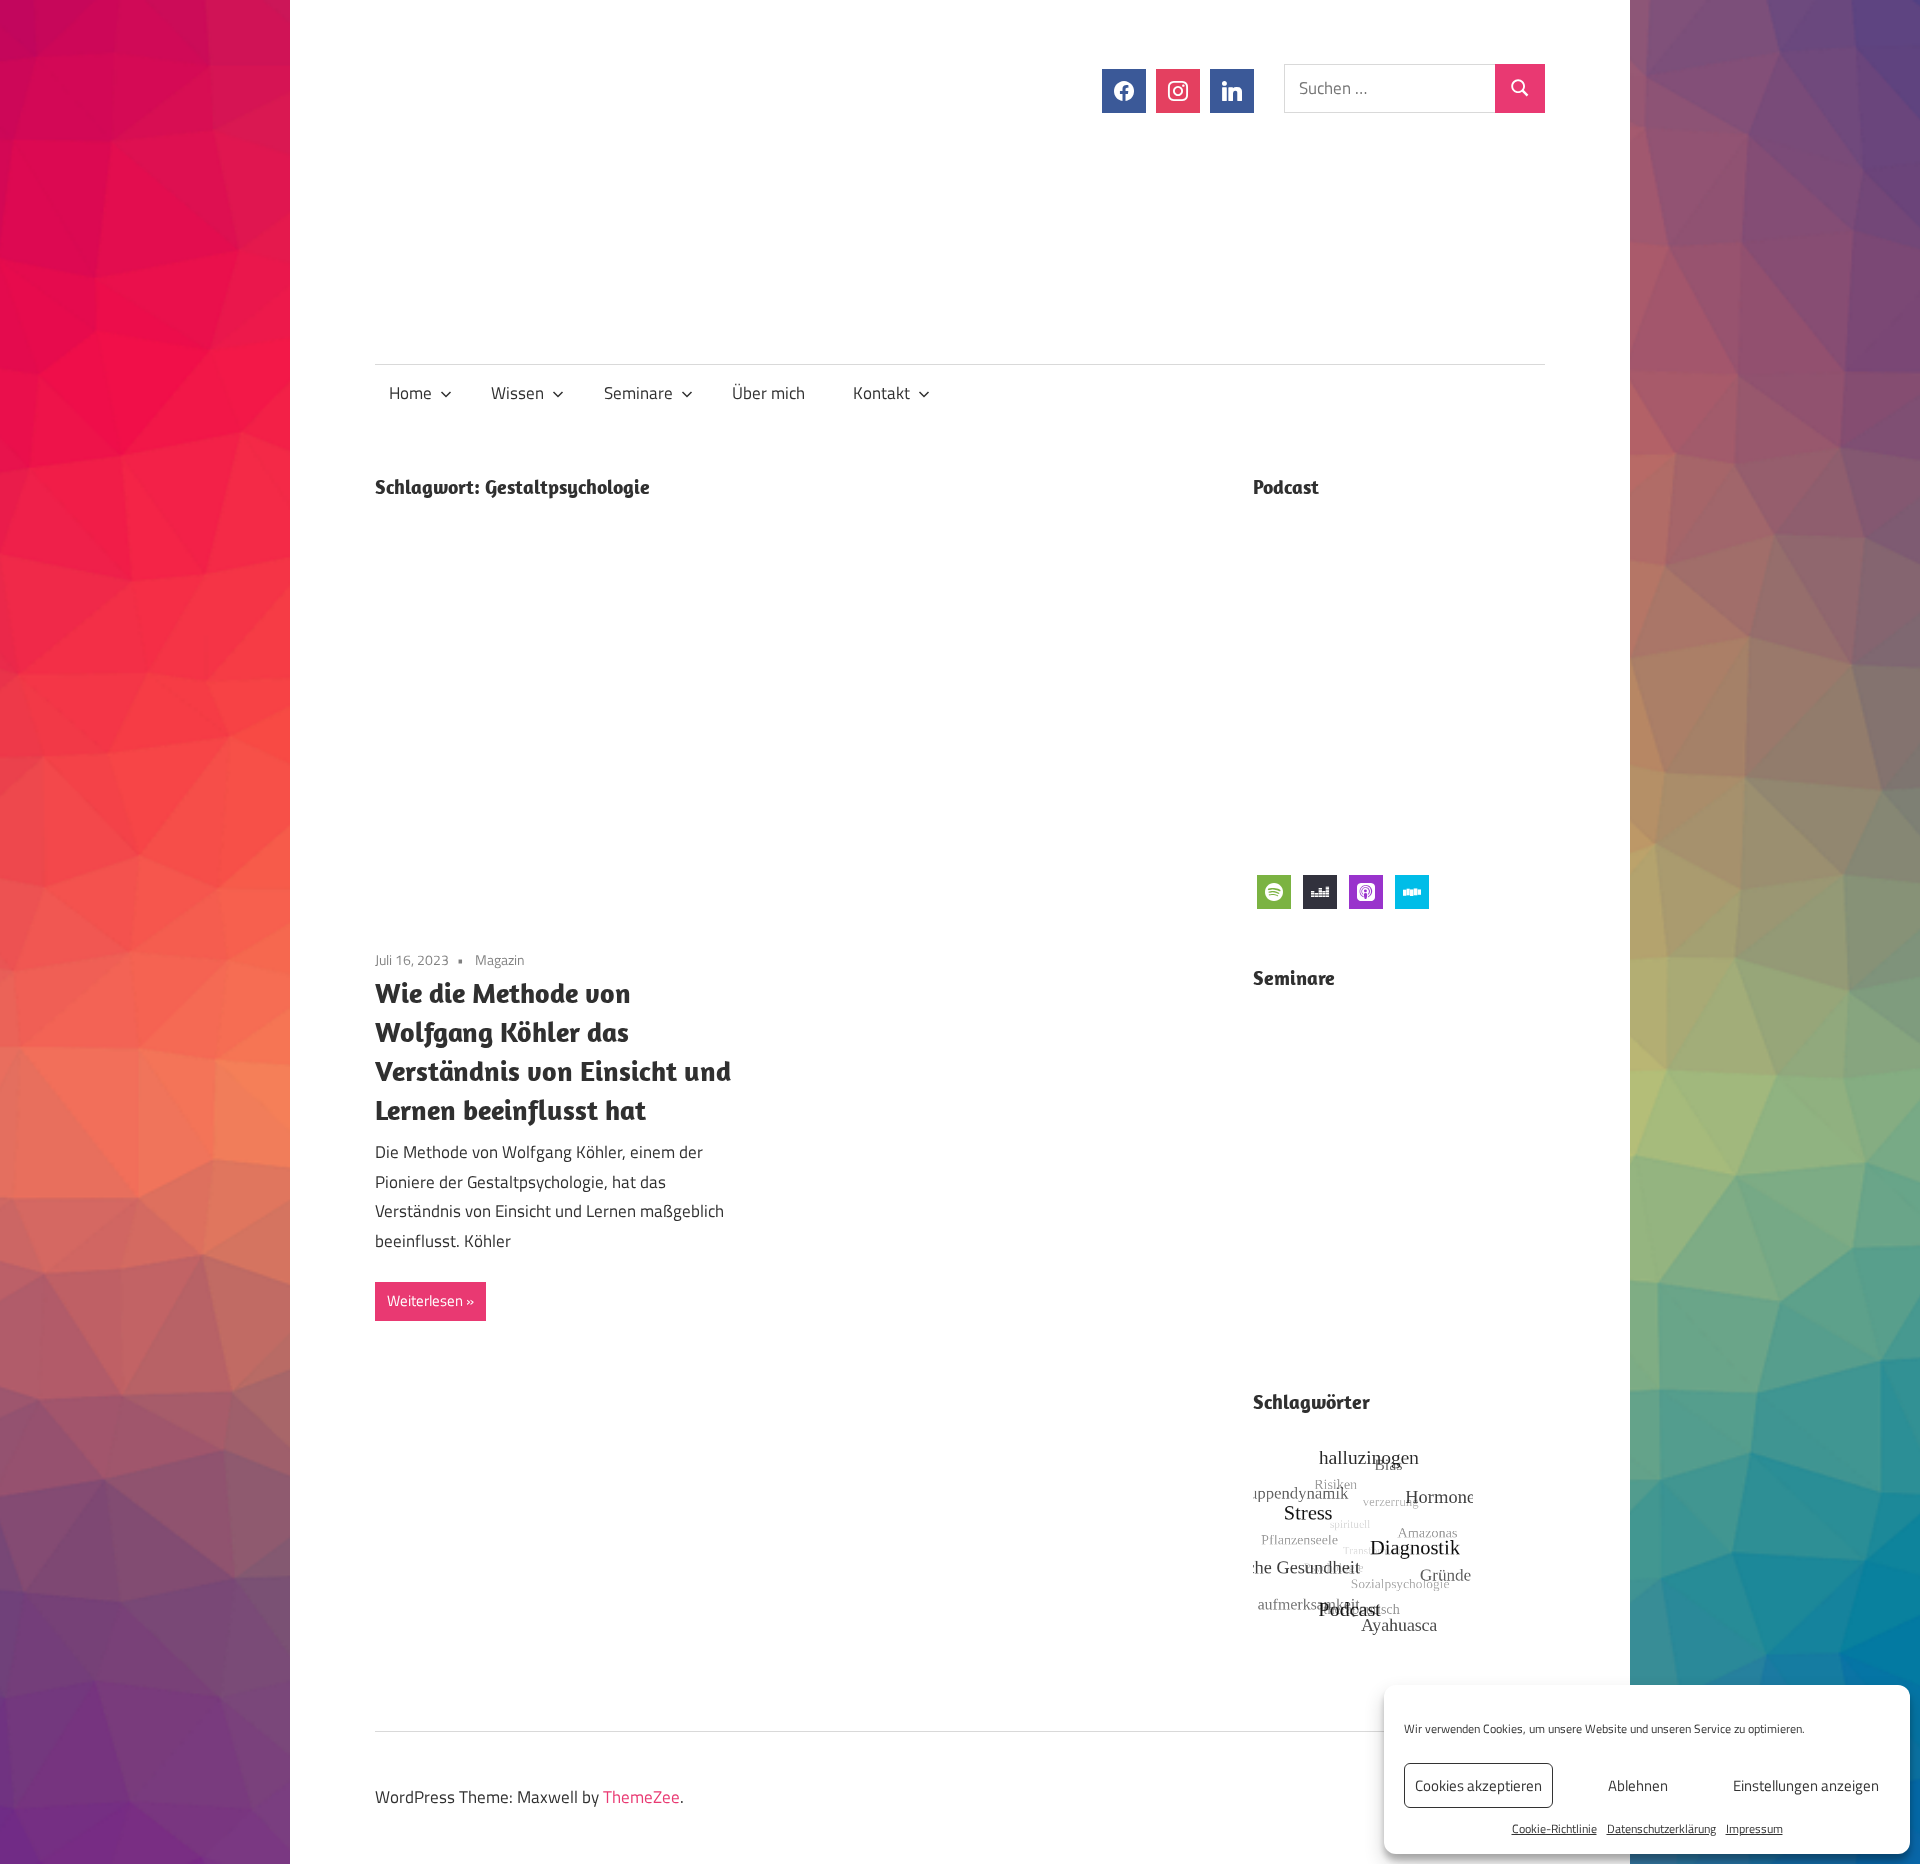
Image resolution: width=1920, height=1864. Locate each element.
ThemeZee (641, 1797)
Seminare (638, 393)
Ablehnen (1638, 1785)
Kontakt (881, 393)
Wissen (517, 393)
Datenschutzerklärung (1661, 1828)
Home (410, 393)
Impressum (1754, 1828)
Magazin (500, 959)
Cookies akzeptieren (1478, 1785)
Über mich (768, 393)
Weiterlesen (425, 1300)
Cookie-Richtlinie (1554, 1828)
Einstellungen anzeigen (1806, 1785)
